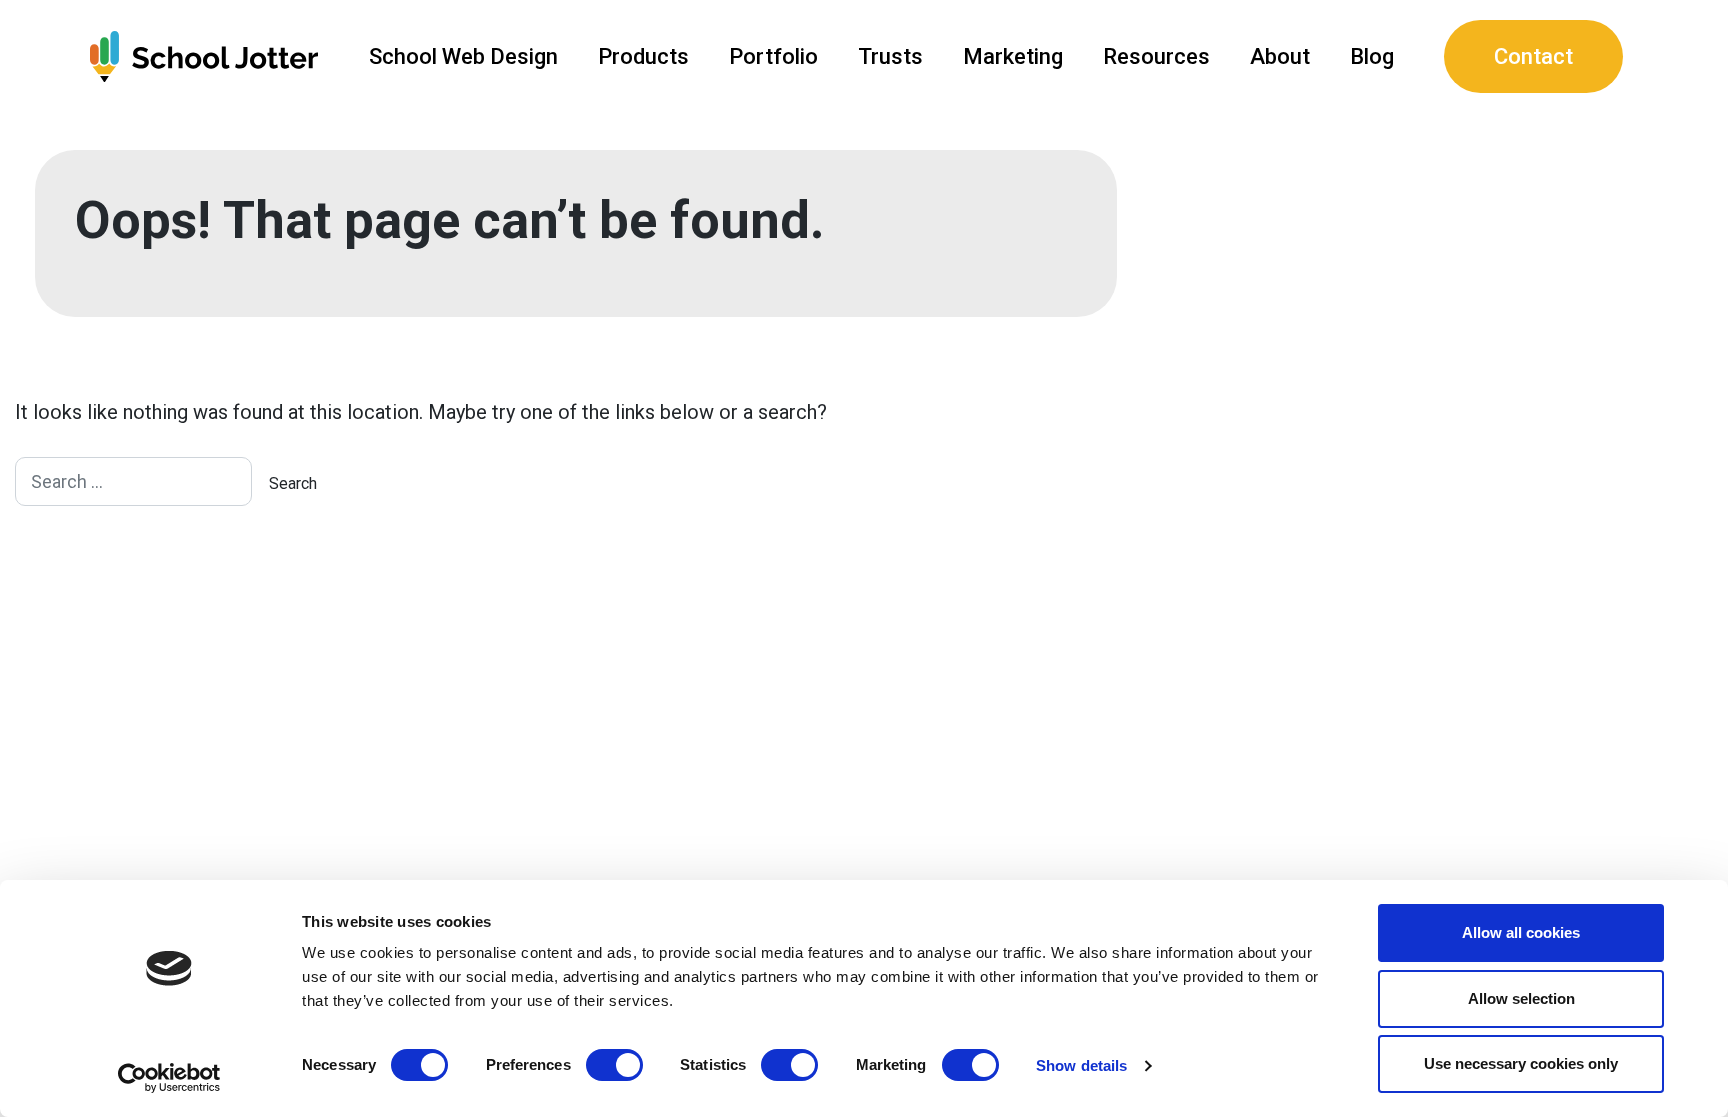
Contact (1533, 56)
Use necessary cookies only (1521, 1063)
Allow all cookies (1521, 932)
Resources (1156, 56)
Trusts (890, 56)
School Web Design (463, 56)
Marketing (1013, 56)
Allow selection (1521, 998)
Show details (1081, 1065)
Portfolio (773, 56)
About (1280, 56)
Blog (1372, 56)
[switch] (614, 1065)
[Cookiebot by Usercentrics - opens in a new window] (169, 1078)
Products (643, 56)
